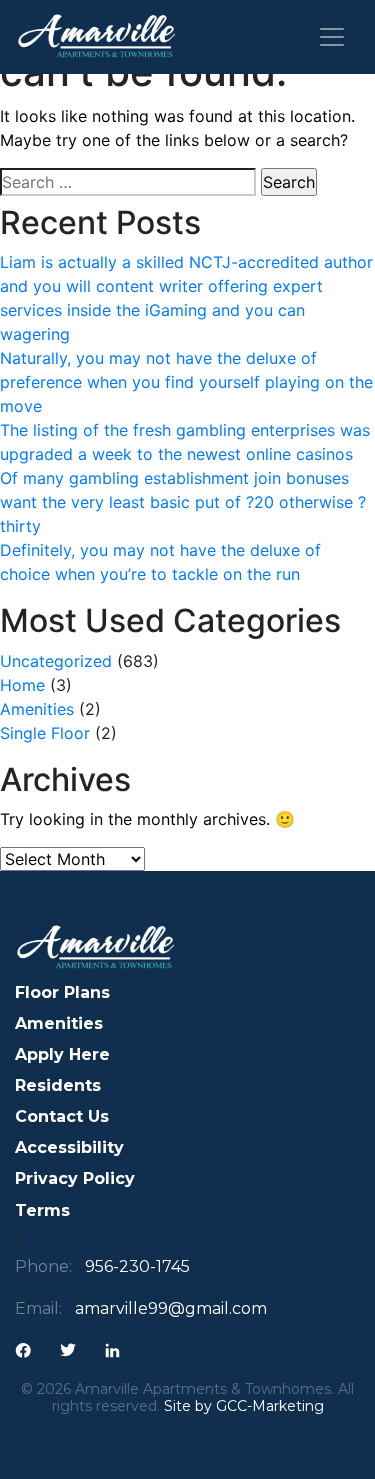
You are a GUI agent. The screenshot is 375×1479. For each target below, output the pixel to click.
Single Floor (45, 733)
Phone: (43, 1266)
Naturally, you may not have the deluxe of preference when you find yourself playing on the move (186, 382)
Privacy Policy (75, 1178)
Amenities (37, 709)
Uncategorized (56, 661)
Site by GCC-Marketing (244, 1406)
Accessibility (69, 1147)
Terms (42, 1210)
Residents (58, 1085)
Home (22, 685)
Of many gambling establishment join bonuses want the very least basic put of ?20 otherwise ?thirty (183, 502)
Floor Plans (62, 992)
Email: (38, 1308)
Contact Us (62, 1116)
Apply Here (62, 1054)
